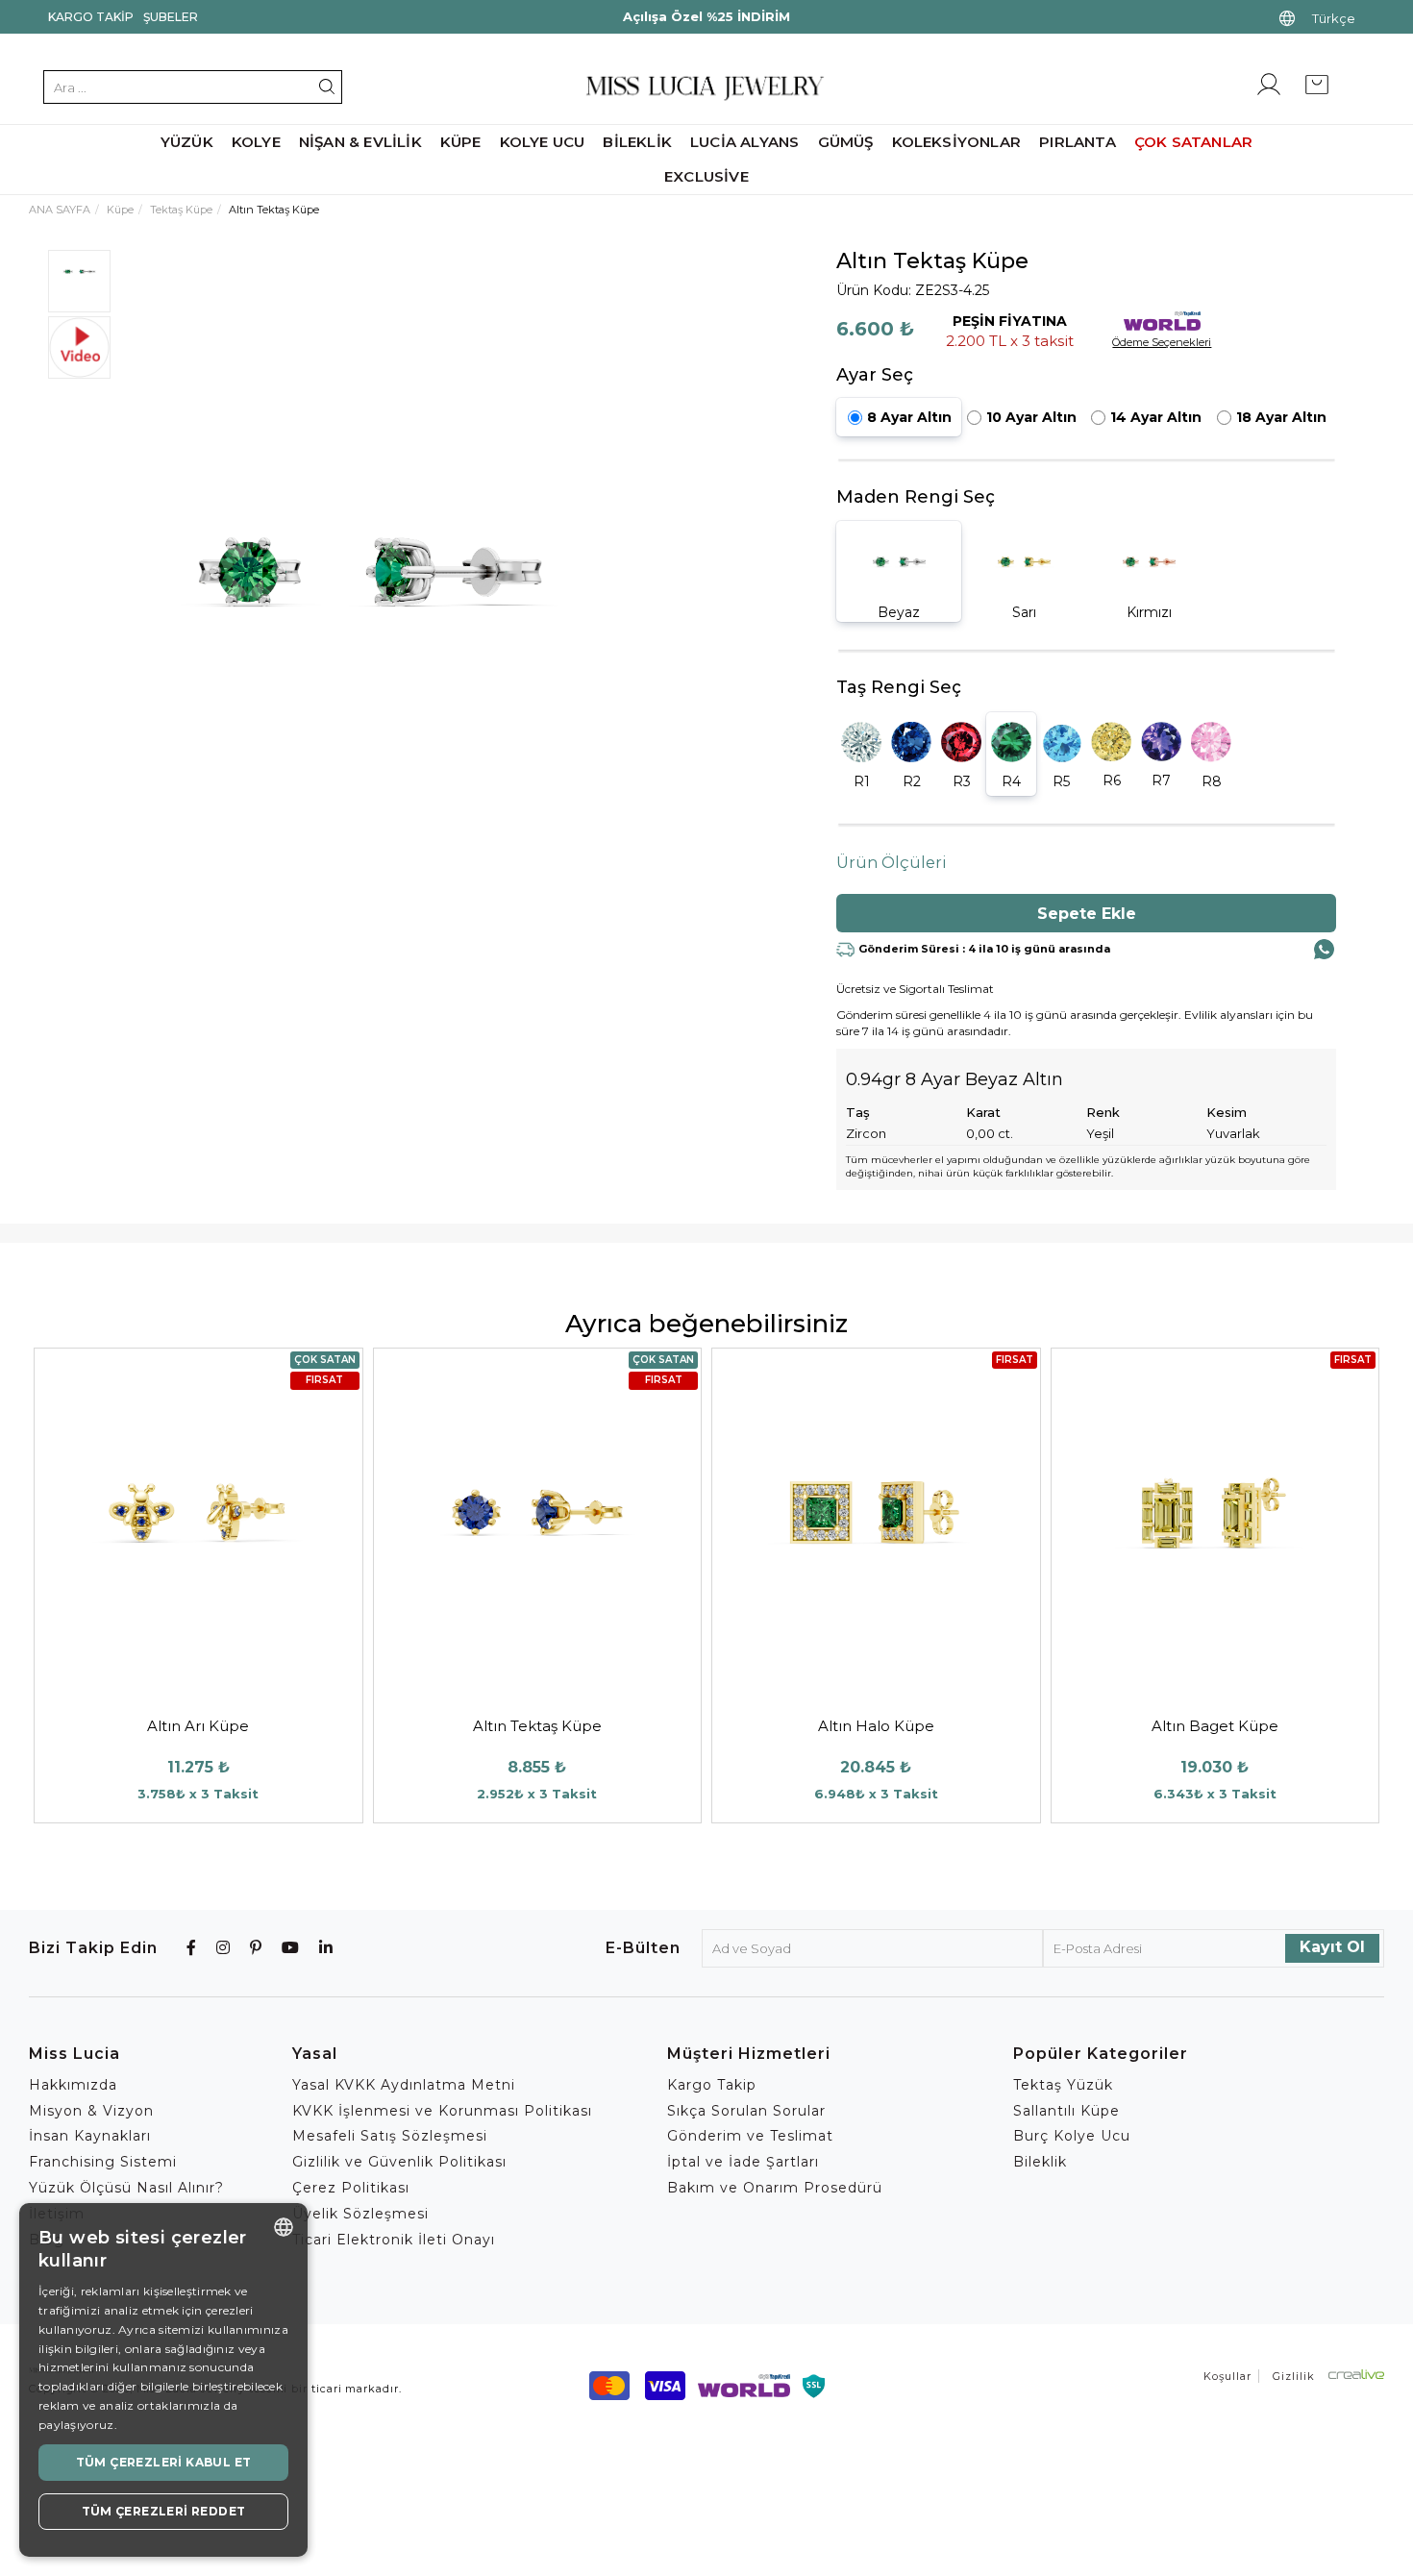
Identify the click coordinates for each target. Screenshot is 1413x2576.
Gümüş (846, 142)
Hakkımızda (73, 2085)
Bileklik (637, 142)
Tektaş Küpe (181, 210)
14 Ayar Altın (1156, 417)
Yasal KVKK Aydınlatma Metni (404, 2085)
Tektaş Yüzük (1063, 2085)
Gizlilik (1294, 2376)
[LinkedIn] (326, 1948)
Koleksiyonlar (957, 142)
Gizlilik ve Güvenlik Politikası (399, 2162)
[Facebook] (192, 1948)
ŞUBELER (171, 17)
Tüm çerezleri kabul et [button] (164, 2462)
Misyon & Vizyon (91, 2111)
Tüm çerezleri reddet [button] (164, 2511)
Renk (1103, 1112)
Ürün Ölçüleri (892, 863)
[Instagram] (223, 1948)
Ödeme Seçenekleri (1162, 342)
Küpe (461, 142)
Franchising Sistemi (103, 2162)
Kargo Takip (91, 17)
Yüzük (187, 142)
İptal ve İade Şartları (743, 2162)
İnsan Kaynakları (90, 2136)
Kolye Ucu (543, 142)
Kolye (256, 142)
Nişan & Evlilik (360, 142)
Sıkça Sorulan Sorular (746, 2111)
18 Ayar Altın (1281, 417)
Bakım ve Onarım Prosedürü (775, 2188)
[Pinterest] (256, 1948)
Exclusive (706, 176)
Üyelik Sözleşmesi (360, 2214)
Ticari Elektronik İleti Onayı (394, 2240)
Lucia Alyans (744, 142)
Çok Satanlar (1193, 142)
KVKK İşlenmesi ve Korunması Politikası (442, 2111)
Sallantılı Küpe (1066, 2111)
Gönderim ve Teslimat (750, 2136)
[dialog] (163, 2380)
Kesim (1227, 1112)
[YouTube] (291, 1948)
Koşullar (1227, 2376)
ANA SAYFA (60, 210)
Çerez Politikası (351, 2188)
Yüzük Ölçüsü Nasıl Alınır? (126, 2188)
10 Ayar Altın (1031, 417)
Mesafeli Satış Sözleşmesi (390, 2136)
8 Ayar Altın (909, 417)
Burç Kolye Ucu (1072, 2136)
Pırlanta (1078, 142)
